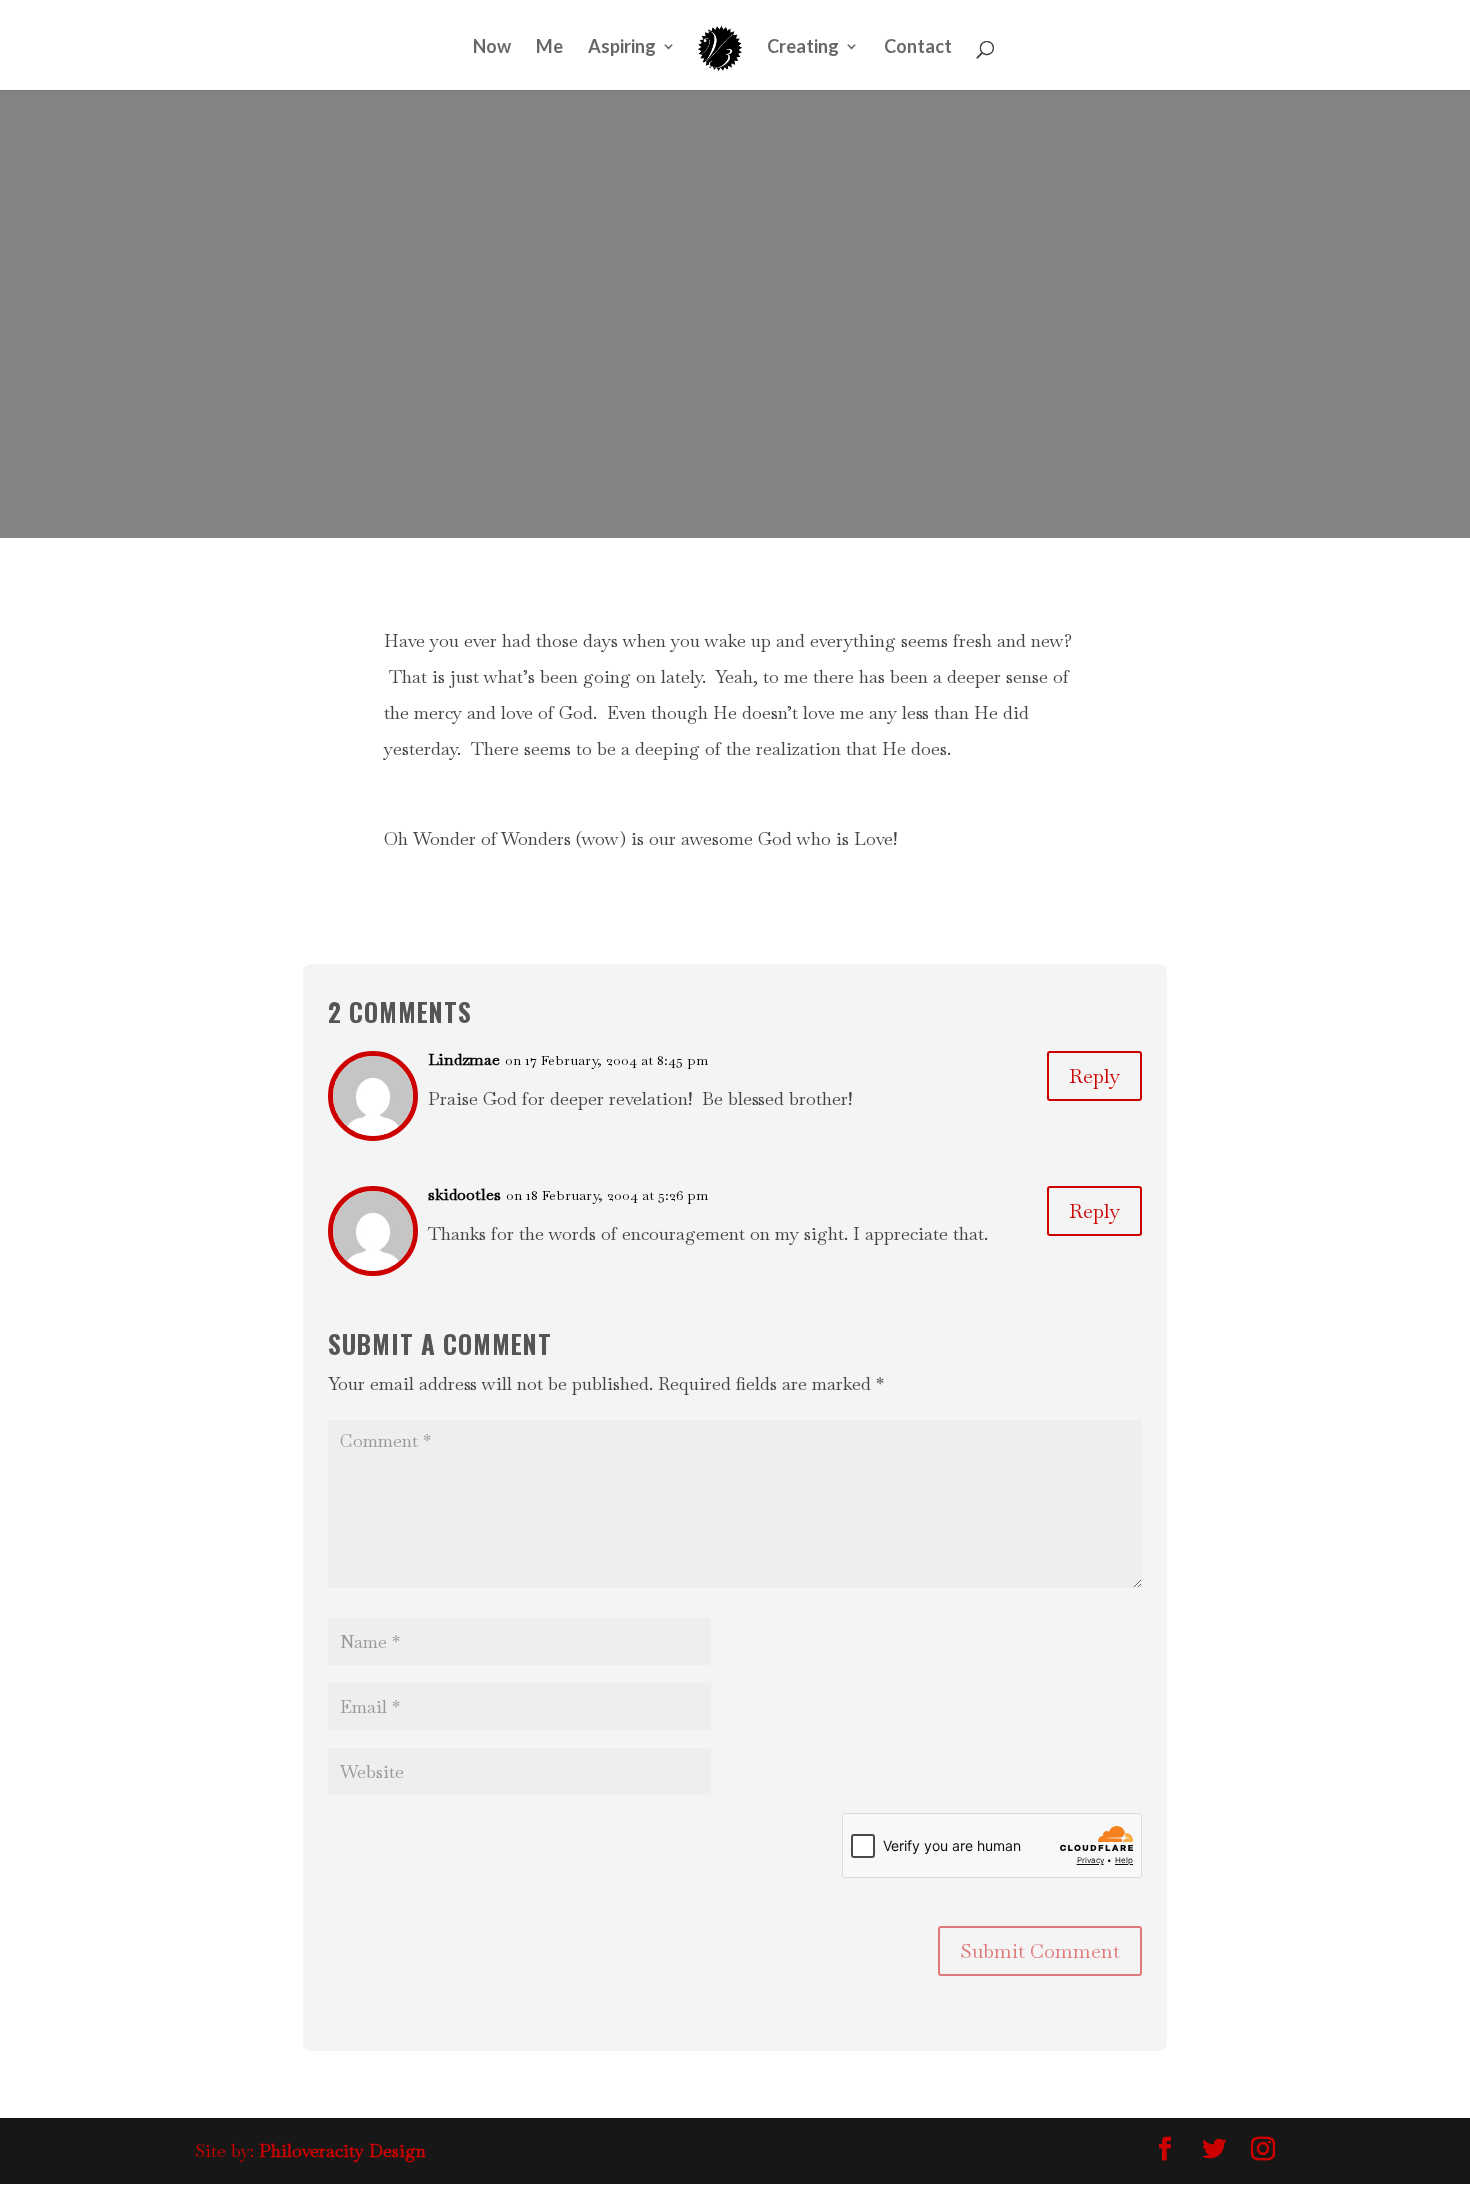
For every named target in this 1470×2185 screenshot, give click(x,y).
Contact (918, 48)
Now (492, 48)
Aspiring (622, 48)
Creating (803, 48)
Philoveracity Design (342, 2150)
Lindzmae (464, 1059)
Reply (1094, 1076)
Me (549, 48)
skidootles (464, 1194)
